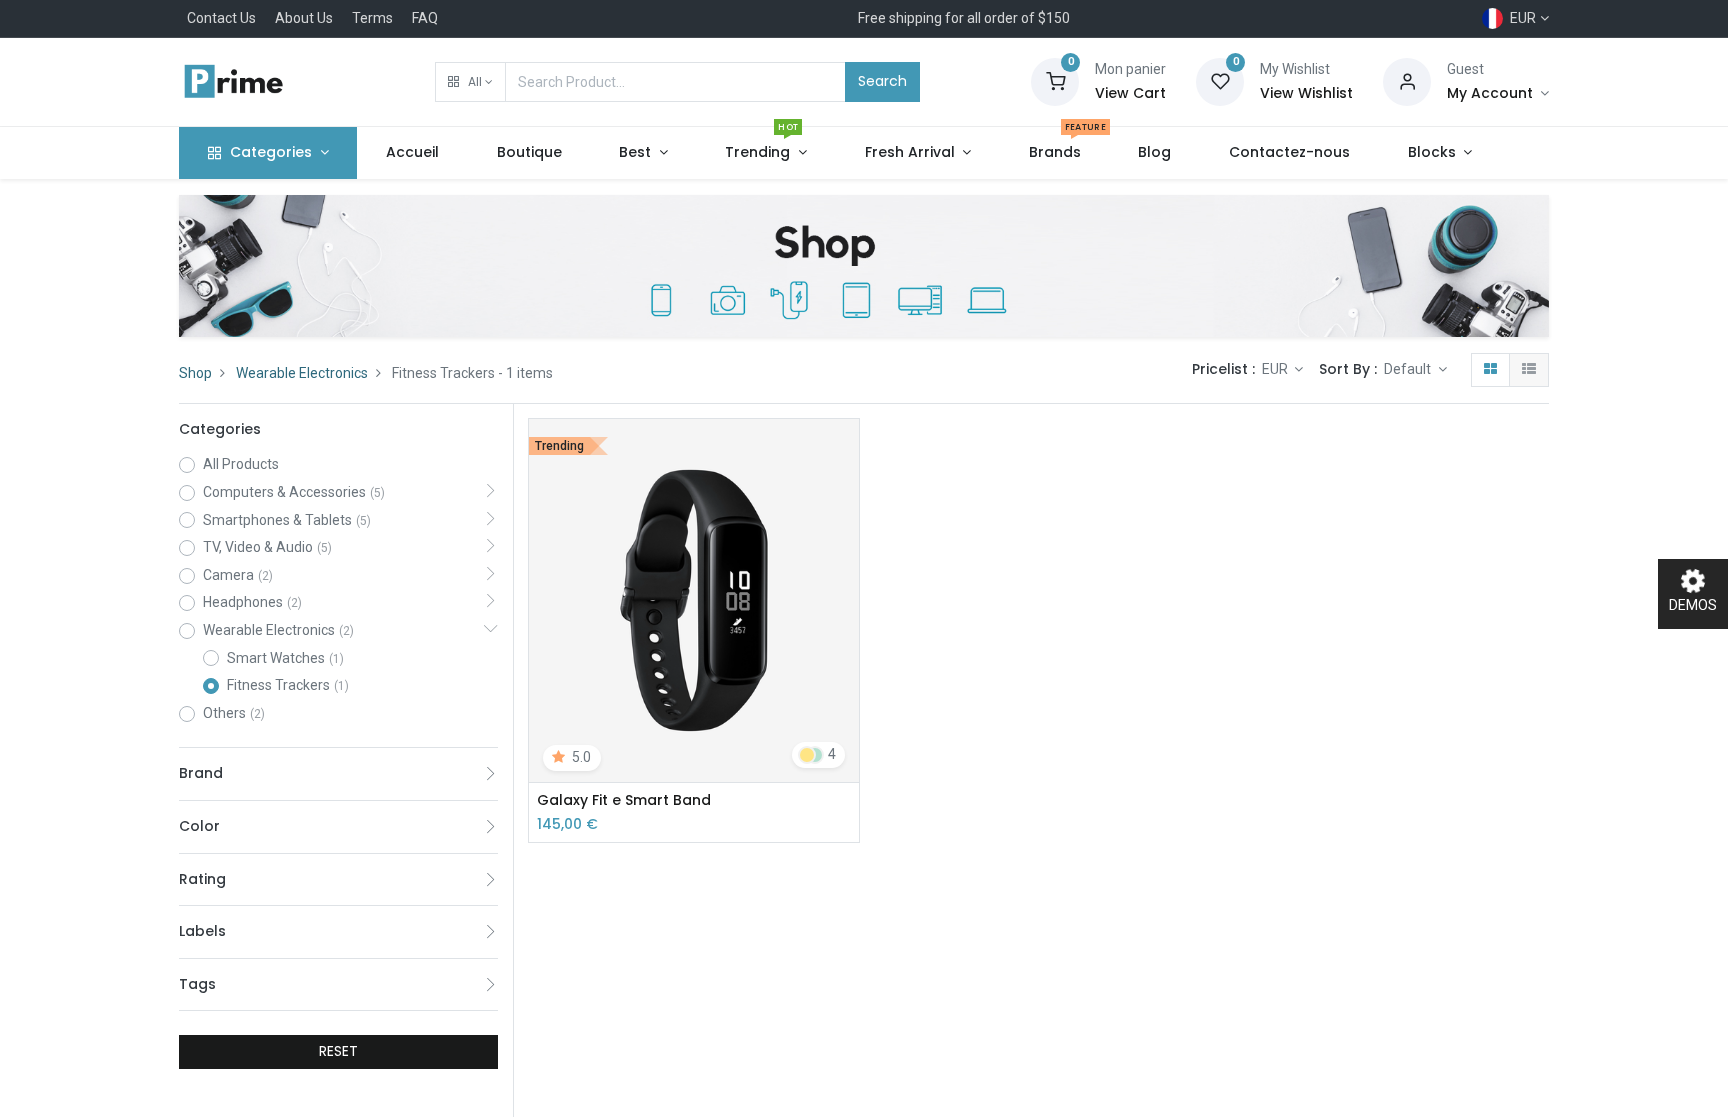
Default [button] (1409, 369)
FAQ (425, 18)
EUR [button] (1276, 369)
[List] (1529, 370)
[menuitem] (412, 153)
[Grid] (1490, 370)
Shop (195, 373)
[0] (1055, 81)
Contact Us (221, 18)
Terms (372, 18)
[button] (470, 82)
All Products (241, 464)
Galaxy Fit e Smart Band (624, 800)
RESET (338, 1051)
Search (882, 81)
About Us (304, 18)
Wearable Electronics (302, 373)
